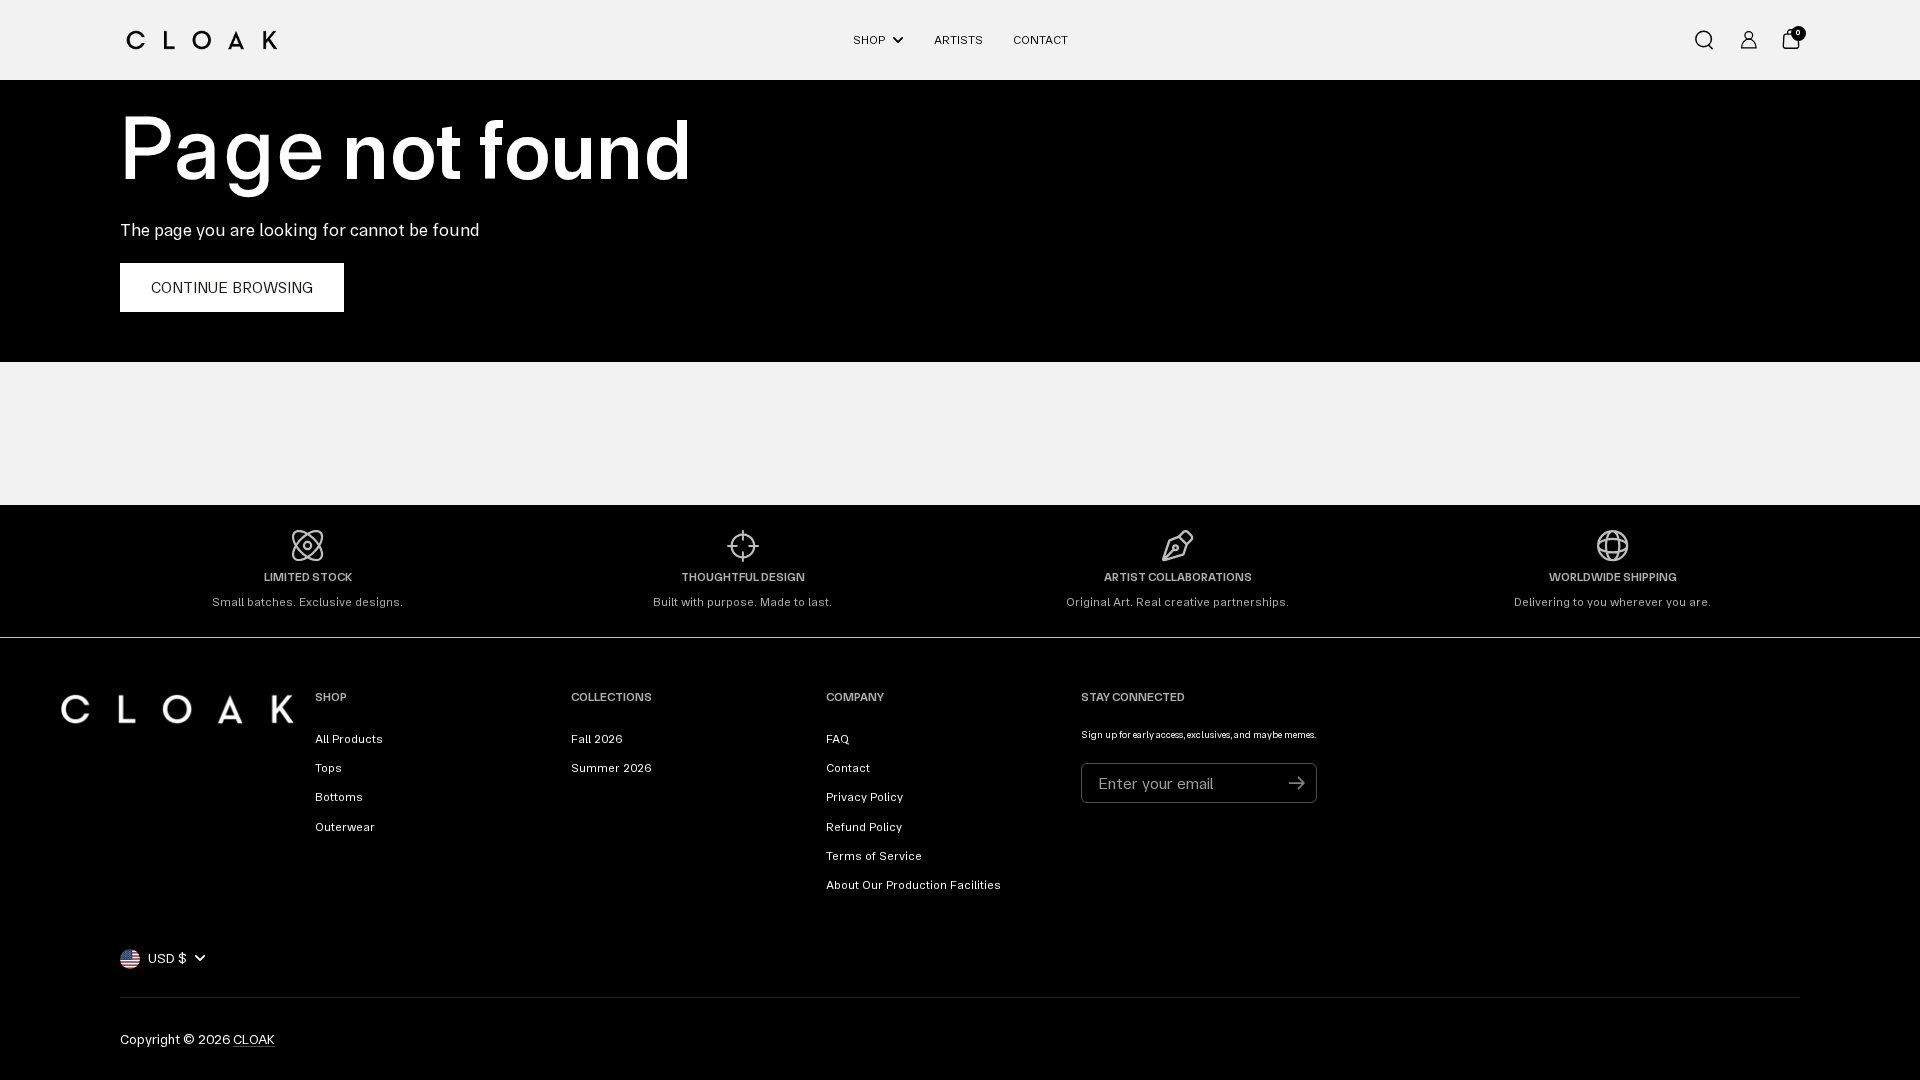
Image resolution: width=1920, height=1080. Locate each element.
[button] (1704, 40)
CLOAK (254, 1039)
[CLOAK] (202, 40)
